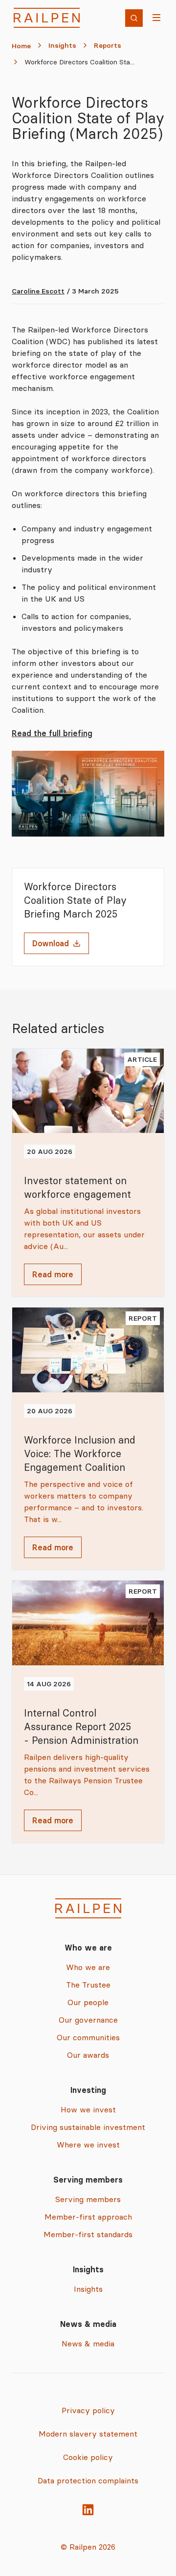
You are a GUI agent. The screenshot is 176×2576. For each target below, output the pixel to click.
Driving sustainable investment (88, 2127)
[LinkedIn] (88, 2510)
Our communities (88, 2037)
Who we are (88, 1967)
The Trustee (88, 1985)
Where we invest (88, 2145)
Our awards (88, 2055)
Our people (88, 2002)
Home (21, 46)
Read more (53, 1274)
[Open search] (134, 18)
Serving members (88, 2199)
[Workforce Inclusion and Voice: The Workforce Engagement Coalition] (88, 1439)
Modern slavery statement (88, 2434)
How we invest (88, 2109)
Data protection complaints (88, 2480)
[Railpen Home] (47, 18)
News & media (88, 2343)
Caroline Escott (38, 291)
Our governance (88, 2020)
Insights (62, 45)
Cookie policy (88, 2457)
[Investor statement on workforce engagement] (88, 1173)
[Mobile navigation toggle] (157, 18)
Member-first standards (88, 2234)
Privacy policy (88, 2410)
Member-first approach (88, 2217)
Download (51, 943)
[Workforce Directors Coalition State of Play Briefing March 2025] (88, 794)
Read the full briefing (52, 733)
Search (137, 19)
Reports (108, 45)
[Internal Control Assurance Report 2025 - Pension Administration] (88, 1712)
